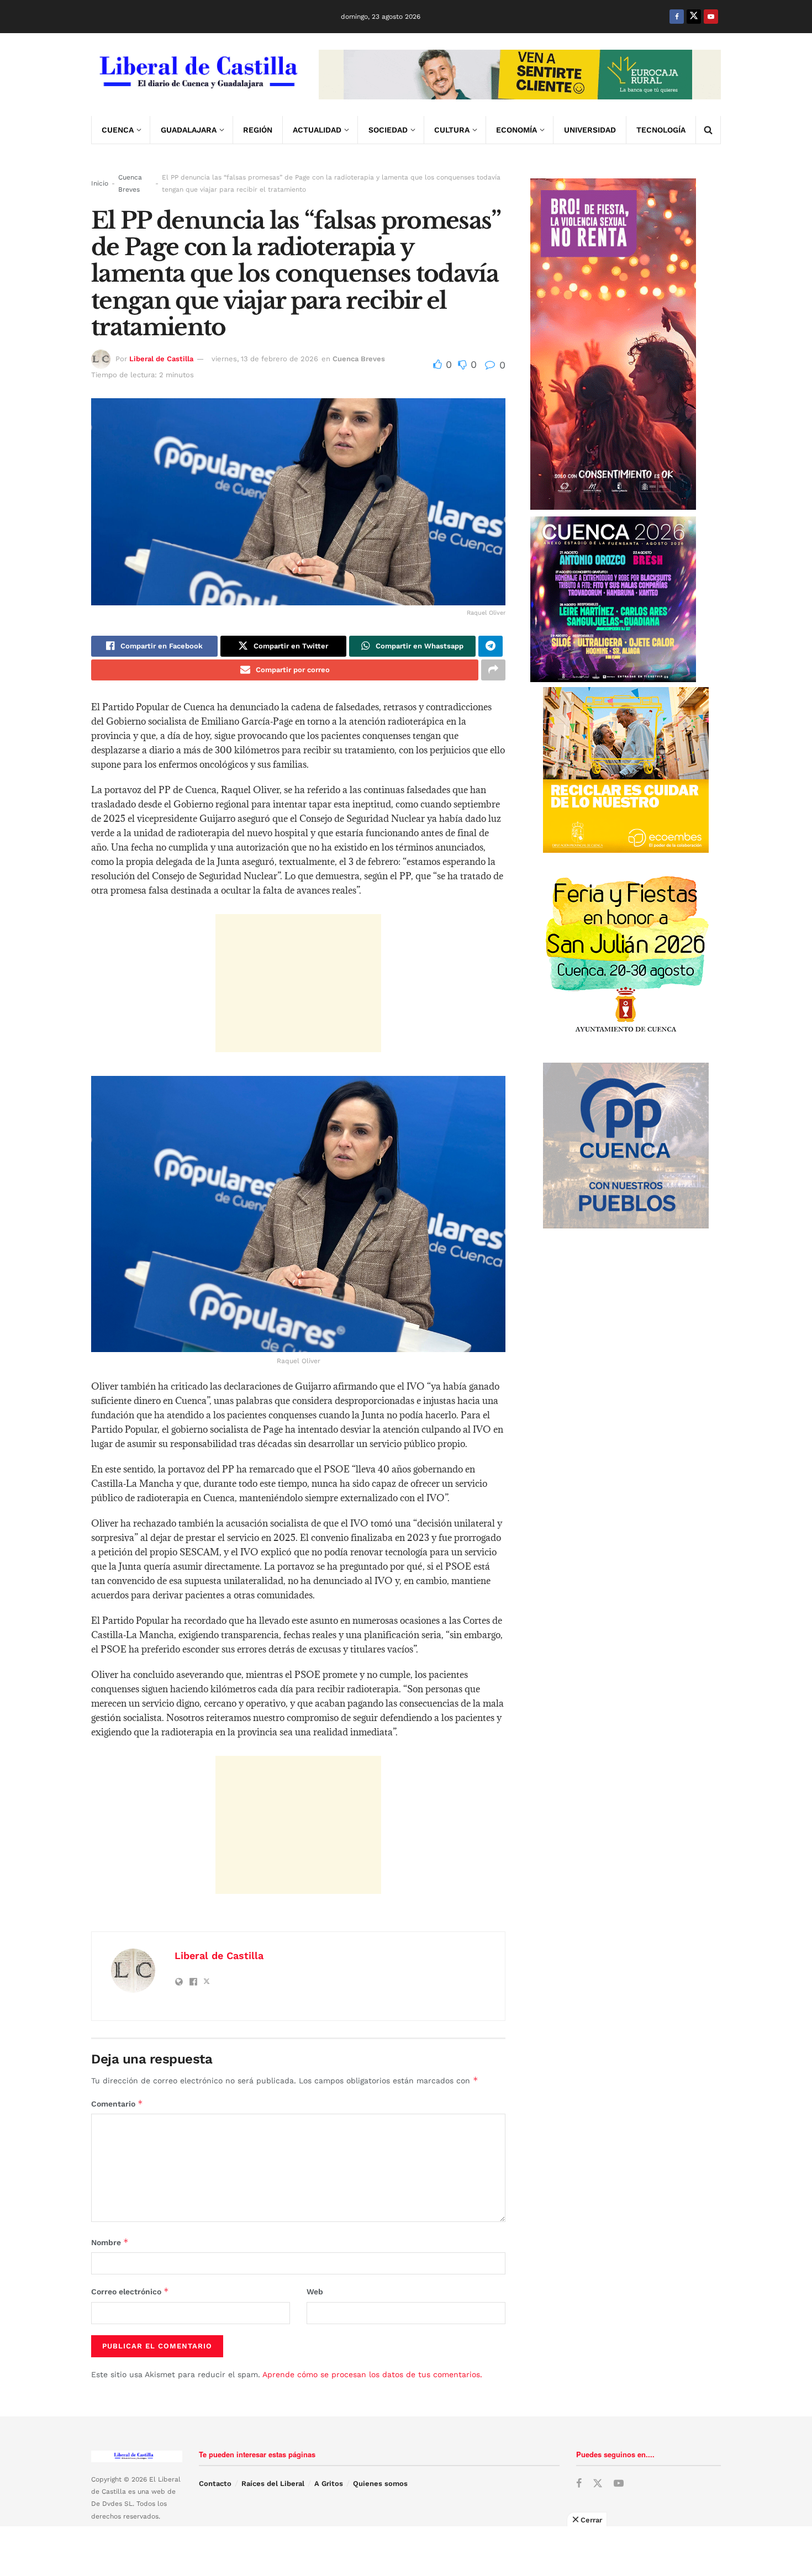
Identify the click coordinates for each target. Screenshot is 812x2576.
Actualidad (317, 130)
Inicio (100, 183)
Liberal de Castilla (161, 359)
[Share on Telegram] (491, 646)
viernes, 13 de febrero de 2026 (265, 359)
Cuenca (118, 130)
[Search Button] (708, 130)
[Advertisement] (298, 983)
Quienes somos (380, 2483)
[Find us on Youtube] (711, 17)
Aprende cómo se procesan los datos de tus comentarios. (372, 2374)
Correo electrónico (130, 2291)
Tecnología (661, 130)
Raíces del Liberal (273, 2483)
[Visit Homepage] (197, 75)
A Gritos (329, 2483)
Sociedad (388, 130)
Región (258, 130)
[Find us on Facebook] (677, 17)
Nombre (110, 2242)
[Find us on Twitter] (694, 17)
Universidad (590, 130)
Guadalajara (189, 130)
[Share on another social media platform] (493, 670)
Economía (516, 130)
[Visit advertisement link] (520, 75)
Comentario (117, 2103)
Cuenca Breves (130, 183)
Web (315, 2292)
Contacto (215, 2483)
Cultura (452, 130)
